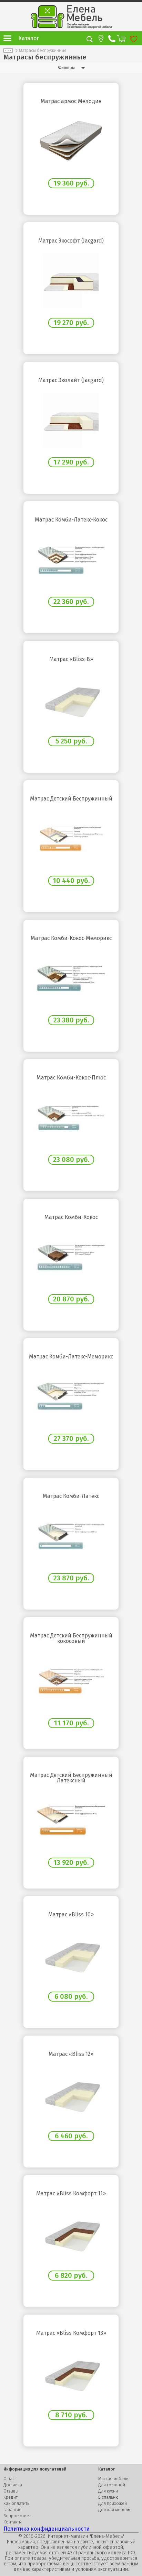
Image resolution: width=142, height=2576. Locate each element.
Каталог (29, 38)
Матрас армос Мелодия (71, 101)
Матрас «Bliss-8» (71, 659)
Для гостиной (112, 2485)
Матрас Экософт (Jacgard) (71, 241)
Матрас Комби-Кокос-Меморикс (71, 938)
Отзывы (11, 2491)
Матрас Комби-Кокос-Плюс (71, 1078)
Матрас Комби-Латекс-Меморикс (71, 1357)
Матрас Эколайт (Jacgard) (71, 380)
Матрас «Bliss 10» (71, 1915)
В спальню (108, 2497)
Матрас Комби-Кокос (71, 1217)
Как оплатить (16, 2504)
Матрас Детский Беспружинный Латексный (71, 1778)
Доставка (13, 2485)
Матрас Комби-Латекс (71, 1496)
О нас (9, 2479)
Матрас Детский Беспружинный (71, 799)
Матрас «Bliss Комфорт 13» (71, 2333)
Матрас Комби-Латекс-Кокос (71, 520)
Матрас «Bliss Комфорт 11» (71, 2194)
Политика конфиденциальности (47, 2529)
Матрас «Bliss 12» (71, 2054)
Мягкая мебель (113, 2479)
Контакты (13, 2522)
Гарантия (12, 2510)
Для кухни (108, 2491)
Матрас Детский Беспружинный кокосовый (71, 1638)
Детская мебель (114, 2510)
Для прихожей (113, 2504)
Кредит (11, 2497)
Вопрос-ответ (17, 2516)
